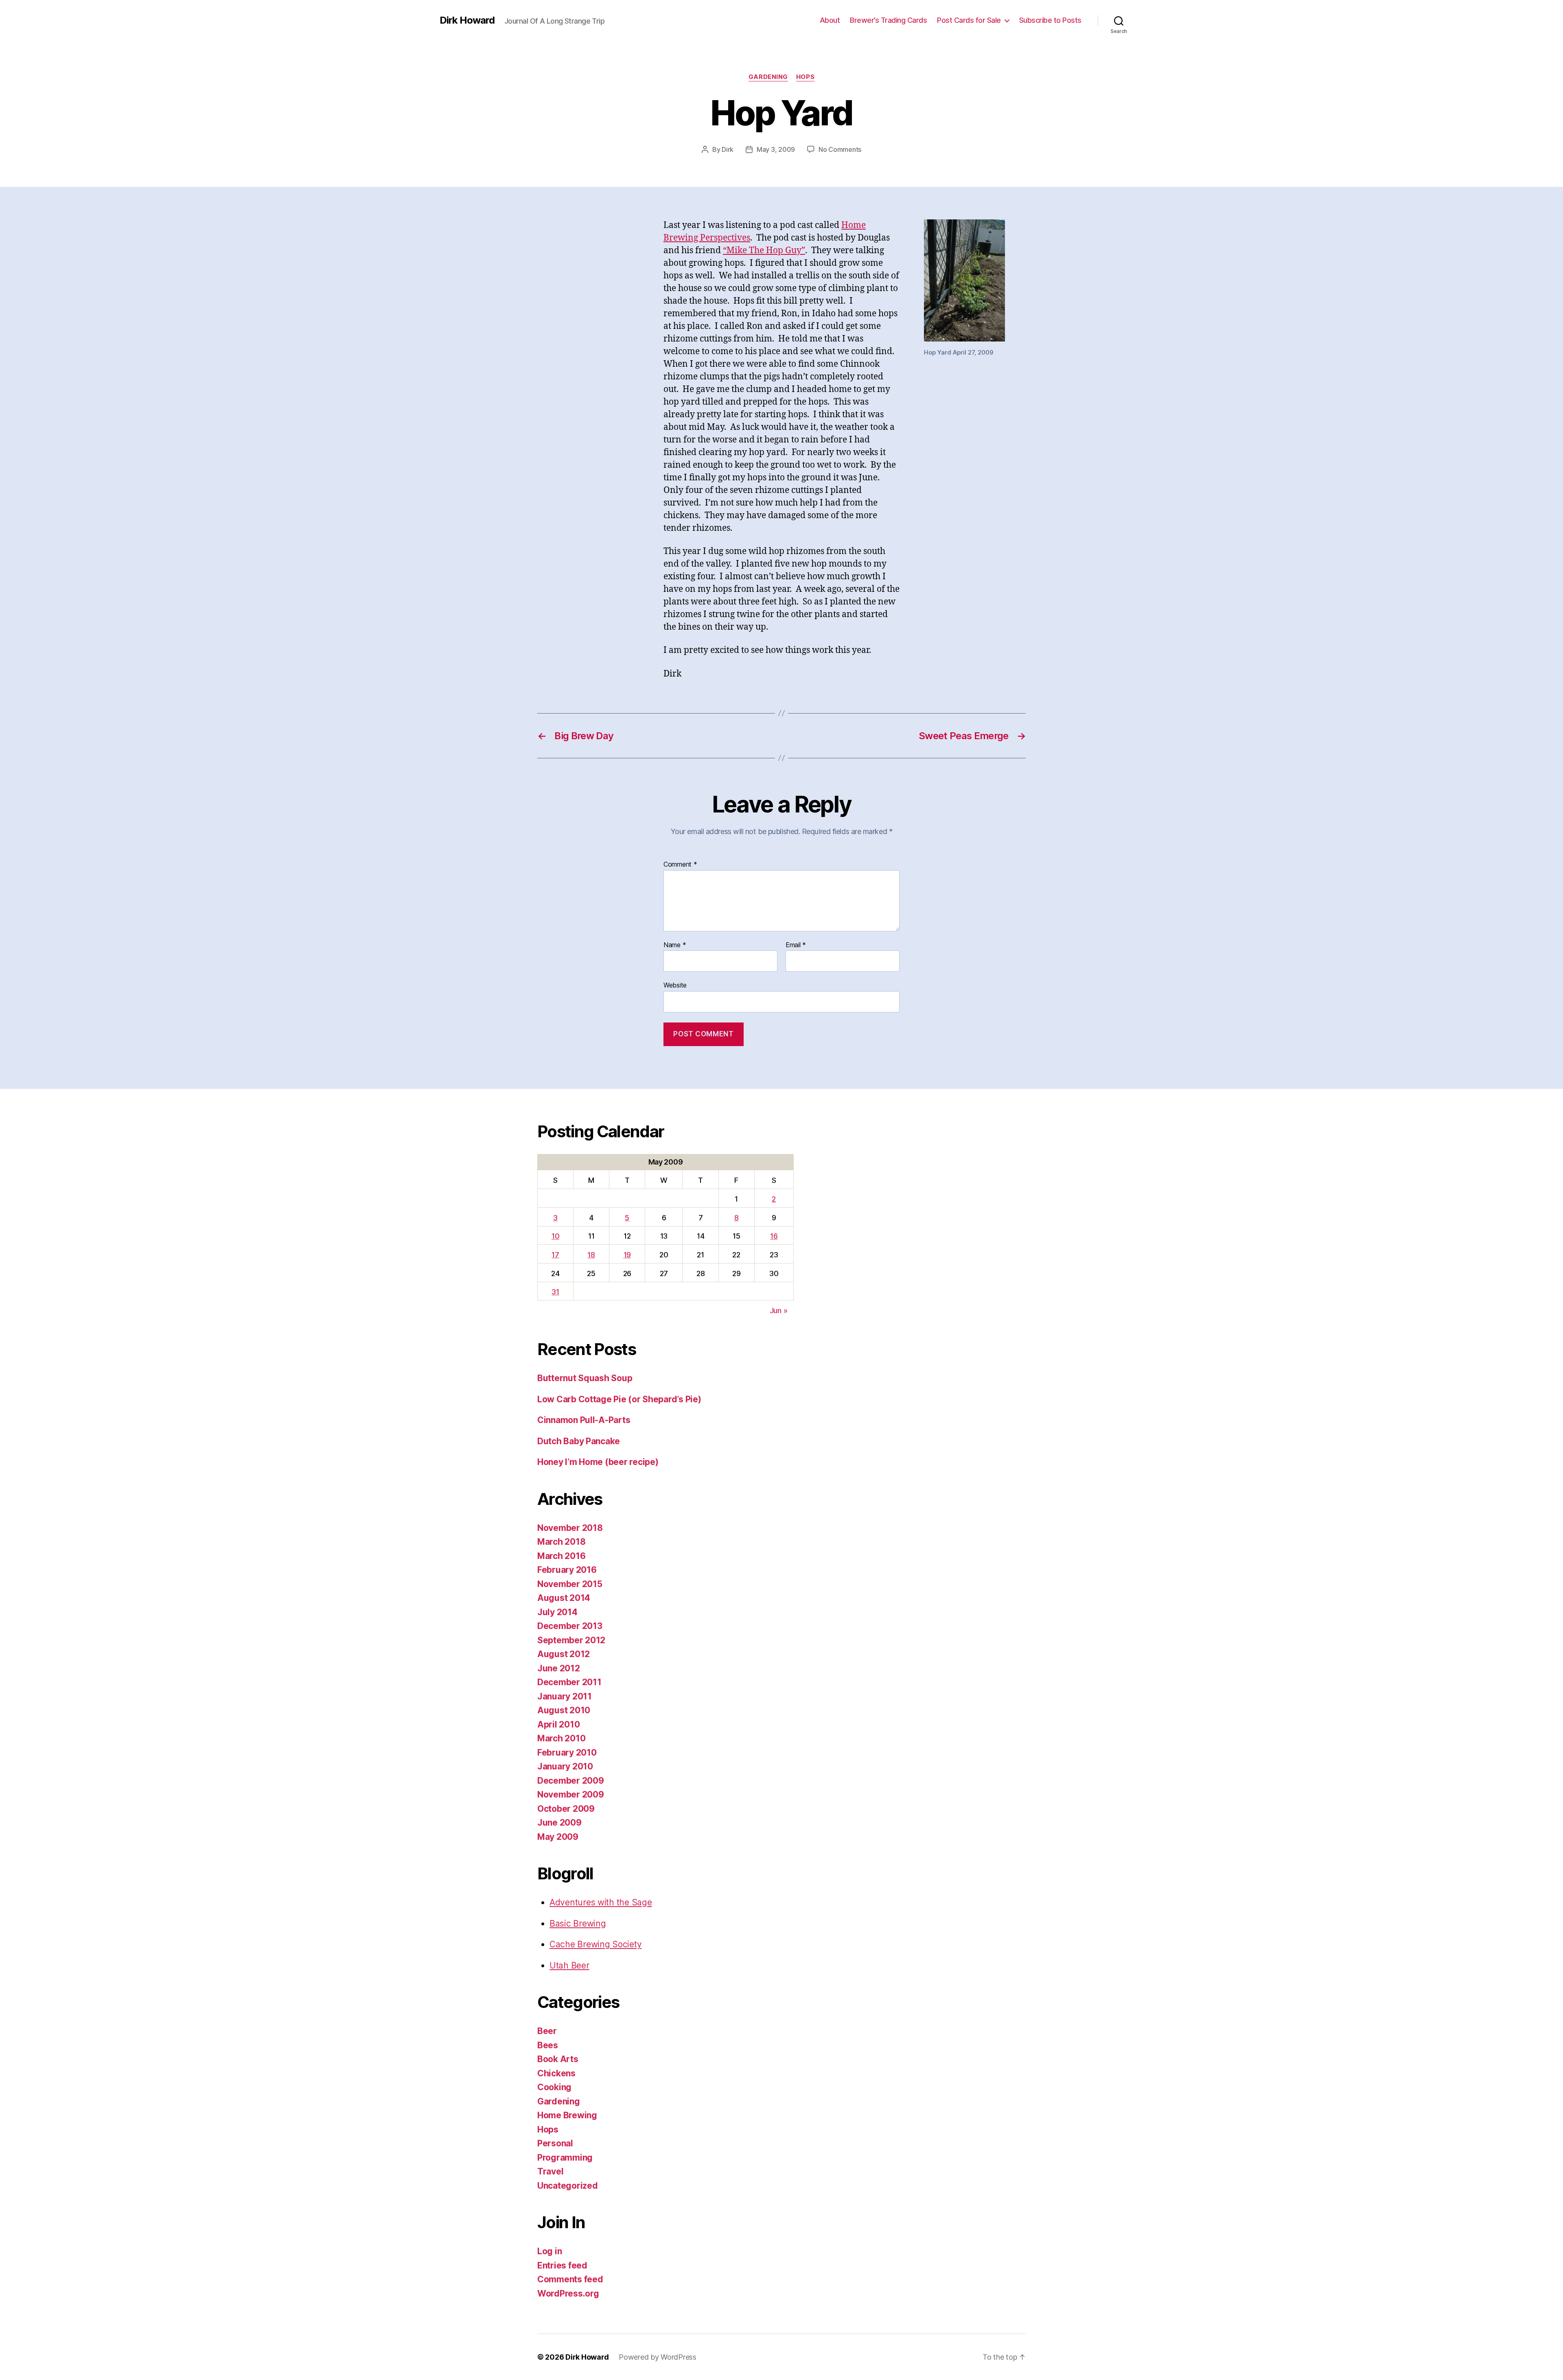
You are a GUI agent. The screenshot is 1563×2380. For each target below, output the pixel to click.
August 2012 (564, 1654)
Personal (555, 2143)
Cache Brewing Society (595, 1944)
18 (591, 1255)
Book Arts (558, 2059)
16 (774, 1236)
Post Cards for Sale (969, 20)
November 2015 (570, 1584)
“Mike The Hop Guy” (764, 251)
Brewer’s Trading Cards (888, 20)
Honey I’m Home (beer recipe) (598, 1462)
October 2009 (566, 1809)
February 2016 (567, 1570)
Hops (805, 77)
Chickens (556, 2073)
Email (796, 945)
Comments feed (570, 2279)
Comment (680, 865)
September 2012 (571, 1640)
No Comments (840, 149)
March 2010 (561, 1738)
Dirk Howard (467, 20)
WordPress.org (568, 2294)
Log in (549, 2251)
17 (555, 1255)
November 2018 (570, 1528)
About (830, 20)
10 (555, 1236)
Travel (550, 2171)
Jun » (779, 1310)
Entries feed (562, 2265)
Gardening (768, 77)
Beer (547, 2031)
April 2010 (558, 1724)
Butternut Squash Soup (585, 1378)
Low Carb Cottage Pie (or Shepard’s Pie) (619, 1399)
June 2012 (559, 1668)
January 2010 (565, 1766)
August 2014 (564, 1598)
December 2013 (570, 1626)
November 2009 (571, 1794)
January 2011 (565, 1696)
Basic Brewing (578, 1923)
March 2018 (561, 1542)
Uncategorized (568, 2186)
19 (627, 1255)
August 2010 (564, 1710)
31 (555, 1292)
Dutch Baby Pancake (579, 1441)
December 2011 (569, 1682)
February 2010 (567, 1753)
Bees (548, 2045)
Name (675, 945)
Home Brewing (567, 2115)
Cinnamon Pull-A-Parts (584, 1420)
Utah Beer (569, 1965)
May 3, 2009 (776, 149)
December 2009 (571, 1781)
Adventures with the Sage (601, 1902)
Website (675, 985)
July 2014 (557, 1612)
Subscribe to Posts (1050, 20)
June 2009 (559, 1823)
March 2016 (561, 1556)
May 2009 (558, 1837)
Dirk (728, 149)
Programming (565, 2158)
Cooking (554, 2087)
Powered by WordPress (658, 2357)
